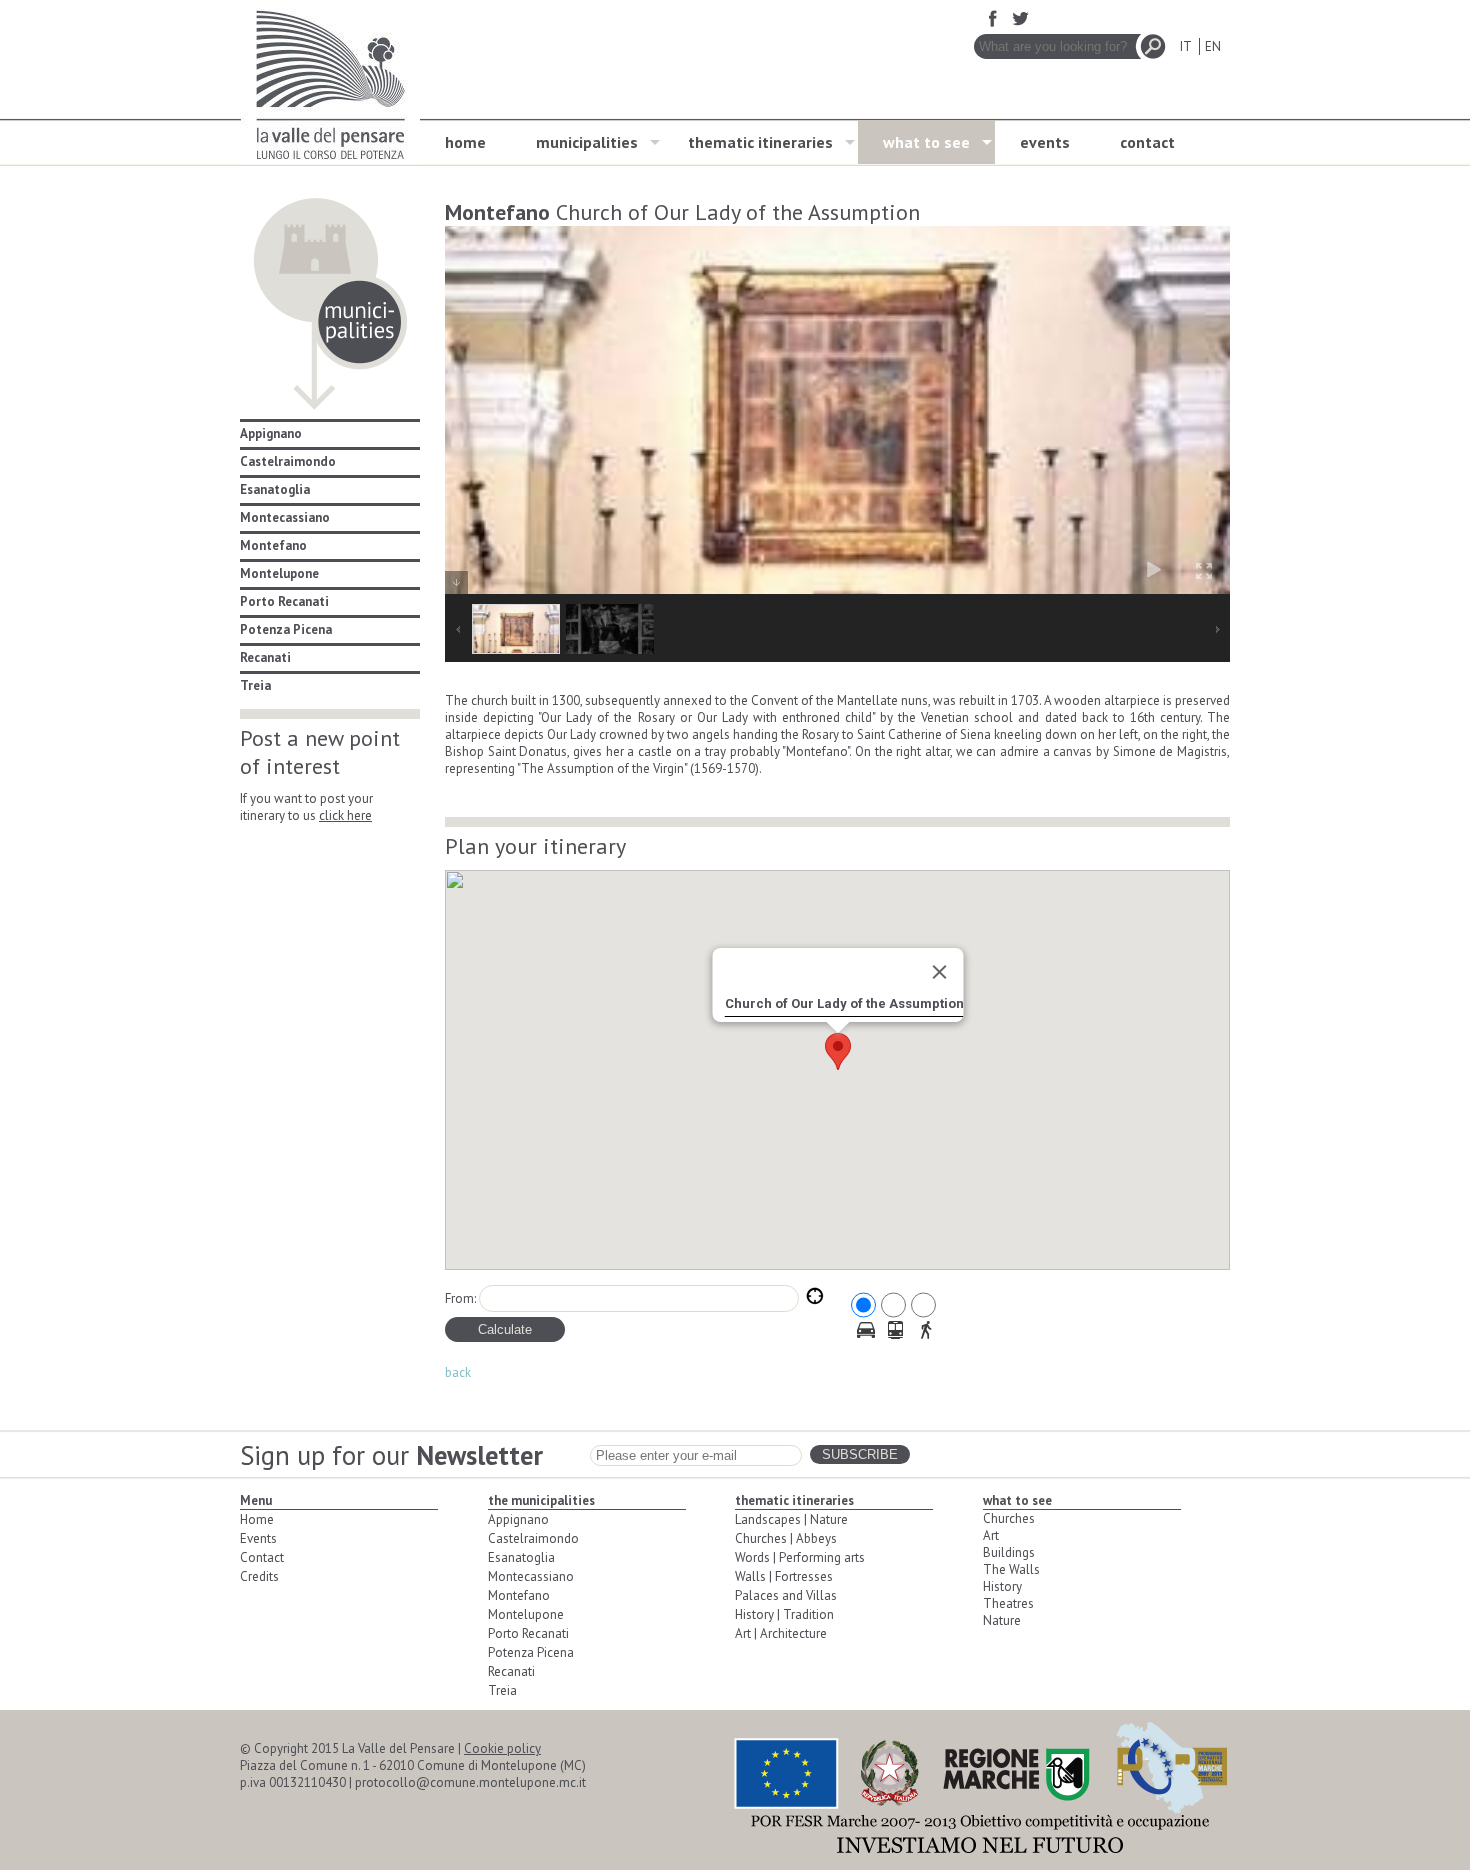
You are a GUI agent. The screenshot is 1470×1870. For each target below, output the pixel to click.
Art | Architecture (781, 1633)
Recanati (265, 657)
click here (345, 815)
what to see (926, 142)
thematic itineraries (760, 142)
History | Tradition (784, 1614)
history (1002, 1586)
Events (258, 1538)
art (991, 1535)
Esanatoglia (275, 489)
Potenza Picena (286, 629)
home (465, 142)
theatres (1008, 1603)
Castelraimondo (288, 461)
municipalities (587, 142)
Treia (255, 685)
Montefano (273, 545)
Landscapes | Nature (791, 1519)
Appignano (271, 433)
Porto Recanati (284, 601)
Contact (262, 1557)
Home (257, 1519)
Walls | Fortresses (784, 1576)
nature (1002, 1620)
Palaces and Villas (786, 1595)
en (1213, 46)
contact (1147, 142)
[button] (838, 1051)
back (458, 1372)
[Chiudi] (939, 972)
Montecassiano (285, 517)
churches (1009, 1518)
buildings (1009, 1552)
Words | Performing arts (800, 1557)
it (1185, 46)
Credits (259, 1576)
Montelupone (279, 573)
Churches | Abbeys (786, 1538)
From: (460, 1298)
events (1045, 142)
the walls (1011, 1569)
